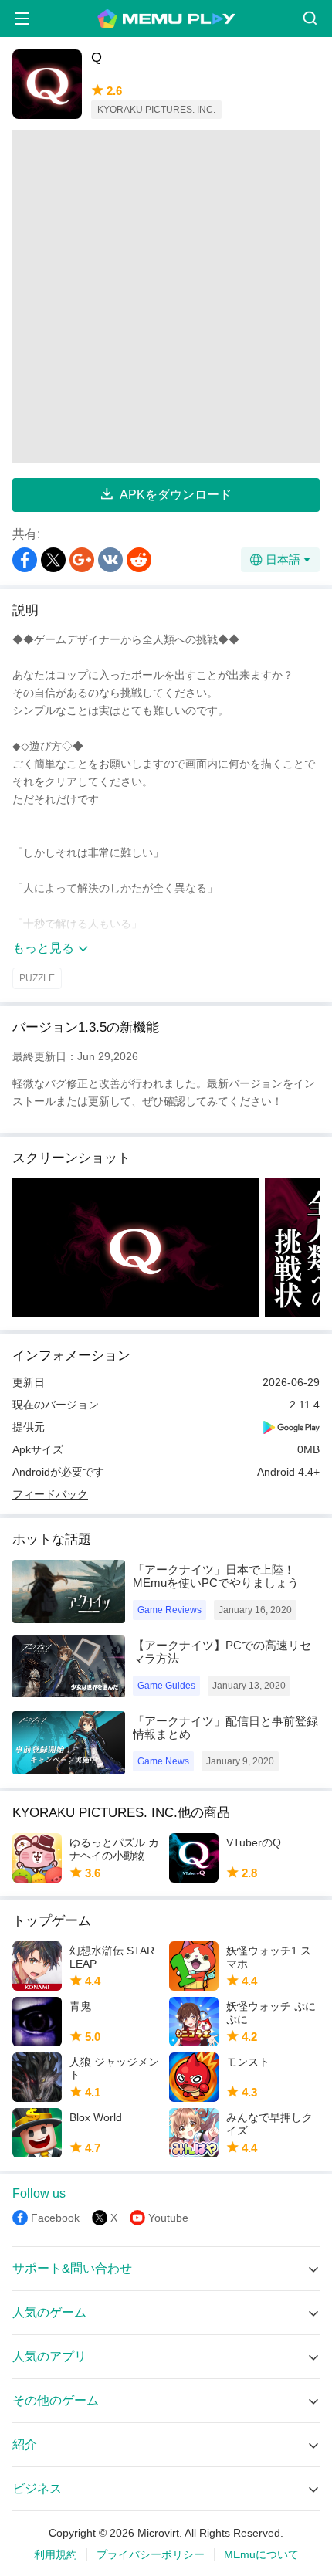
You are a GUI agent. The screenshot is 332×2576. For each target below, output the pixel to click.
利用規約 (56, 2554)
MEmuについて (261, 2554)
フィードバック (50, 1494)
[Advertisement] (166, 297)
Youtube (168, 2218)
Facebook (55, 2218)
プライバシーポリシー (151, 2554)
